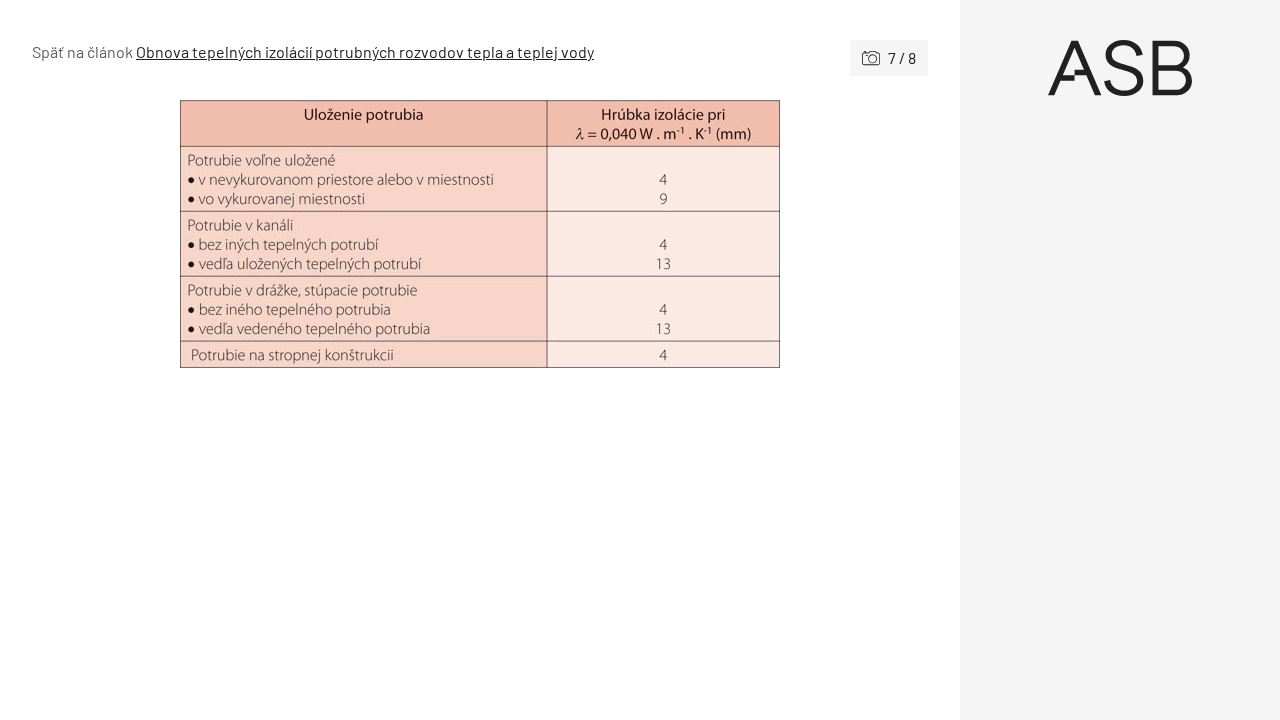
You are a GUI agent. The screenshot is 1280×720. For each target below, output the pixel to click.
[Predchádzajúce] (256, 234)
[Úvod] (1120, 68)
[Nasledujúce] (704, 234)
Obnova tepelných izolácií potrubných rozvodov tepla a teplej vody (365, 51)
